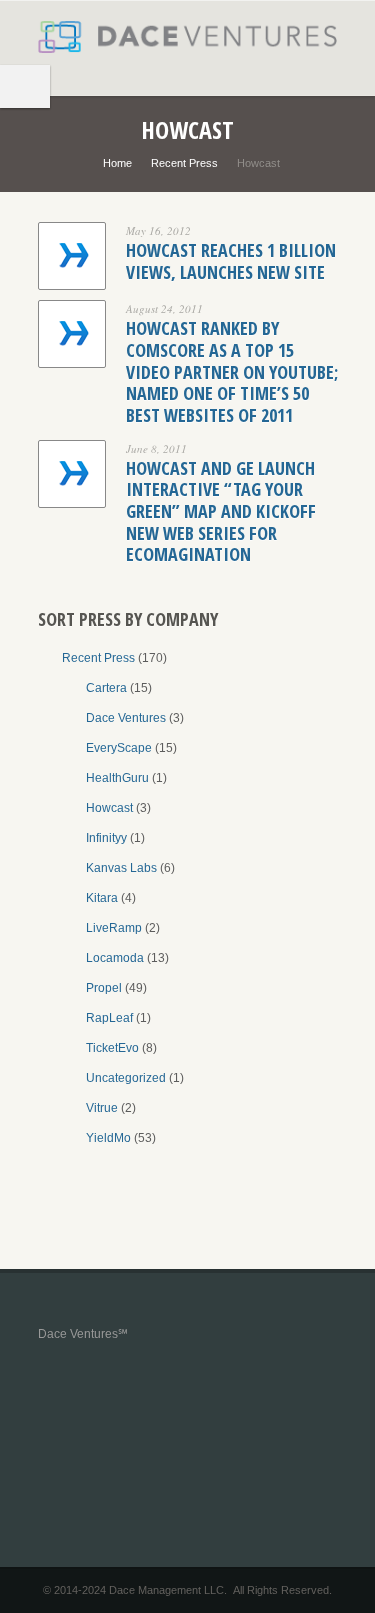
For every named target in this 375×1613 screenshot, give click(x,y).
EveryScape (119, 748)
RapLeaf (109, 1018)
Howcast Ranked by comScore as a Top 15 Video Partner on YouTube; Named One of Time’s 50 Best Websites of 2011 (232, 371)
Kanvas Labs (121, 868)
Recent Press (184, 163)
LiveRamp (114, 928)
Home (117, 163)
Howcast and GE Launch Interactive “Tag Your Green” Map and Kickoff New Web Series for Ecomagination (221, 511)
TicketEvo (112, 1048)
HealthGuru (117, 778)
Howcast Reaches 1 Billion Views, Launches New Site (231, 261)
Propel (104, 988)
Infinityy (106, 838)
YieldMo (108, 1138)
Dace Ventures (126, 718)
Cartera (106, 688)
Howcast (109, 808)
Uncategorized (126, 1078)
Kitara (102, 898)
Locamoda (115, 958)
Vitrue (102, 1108)
